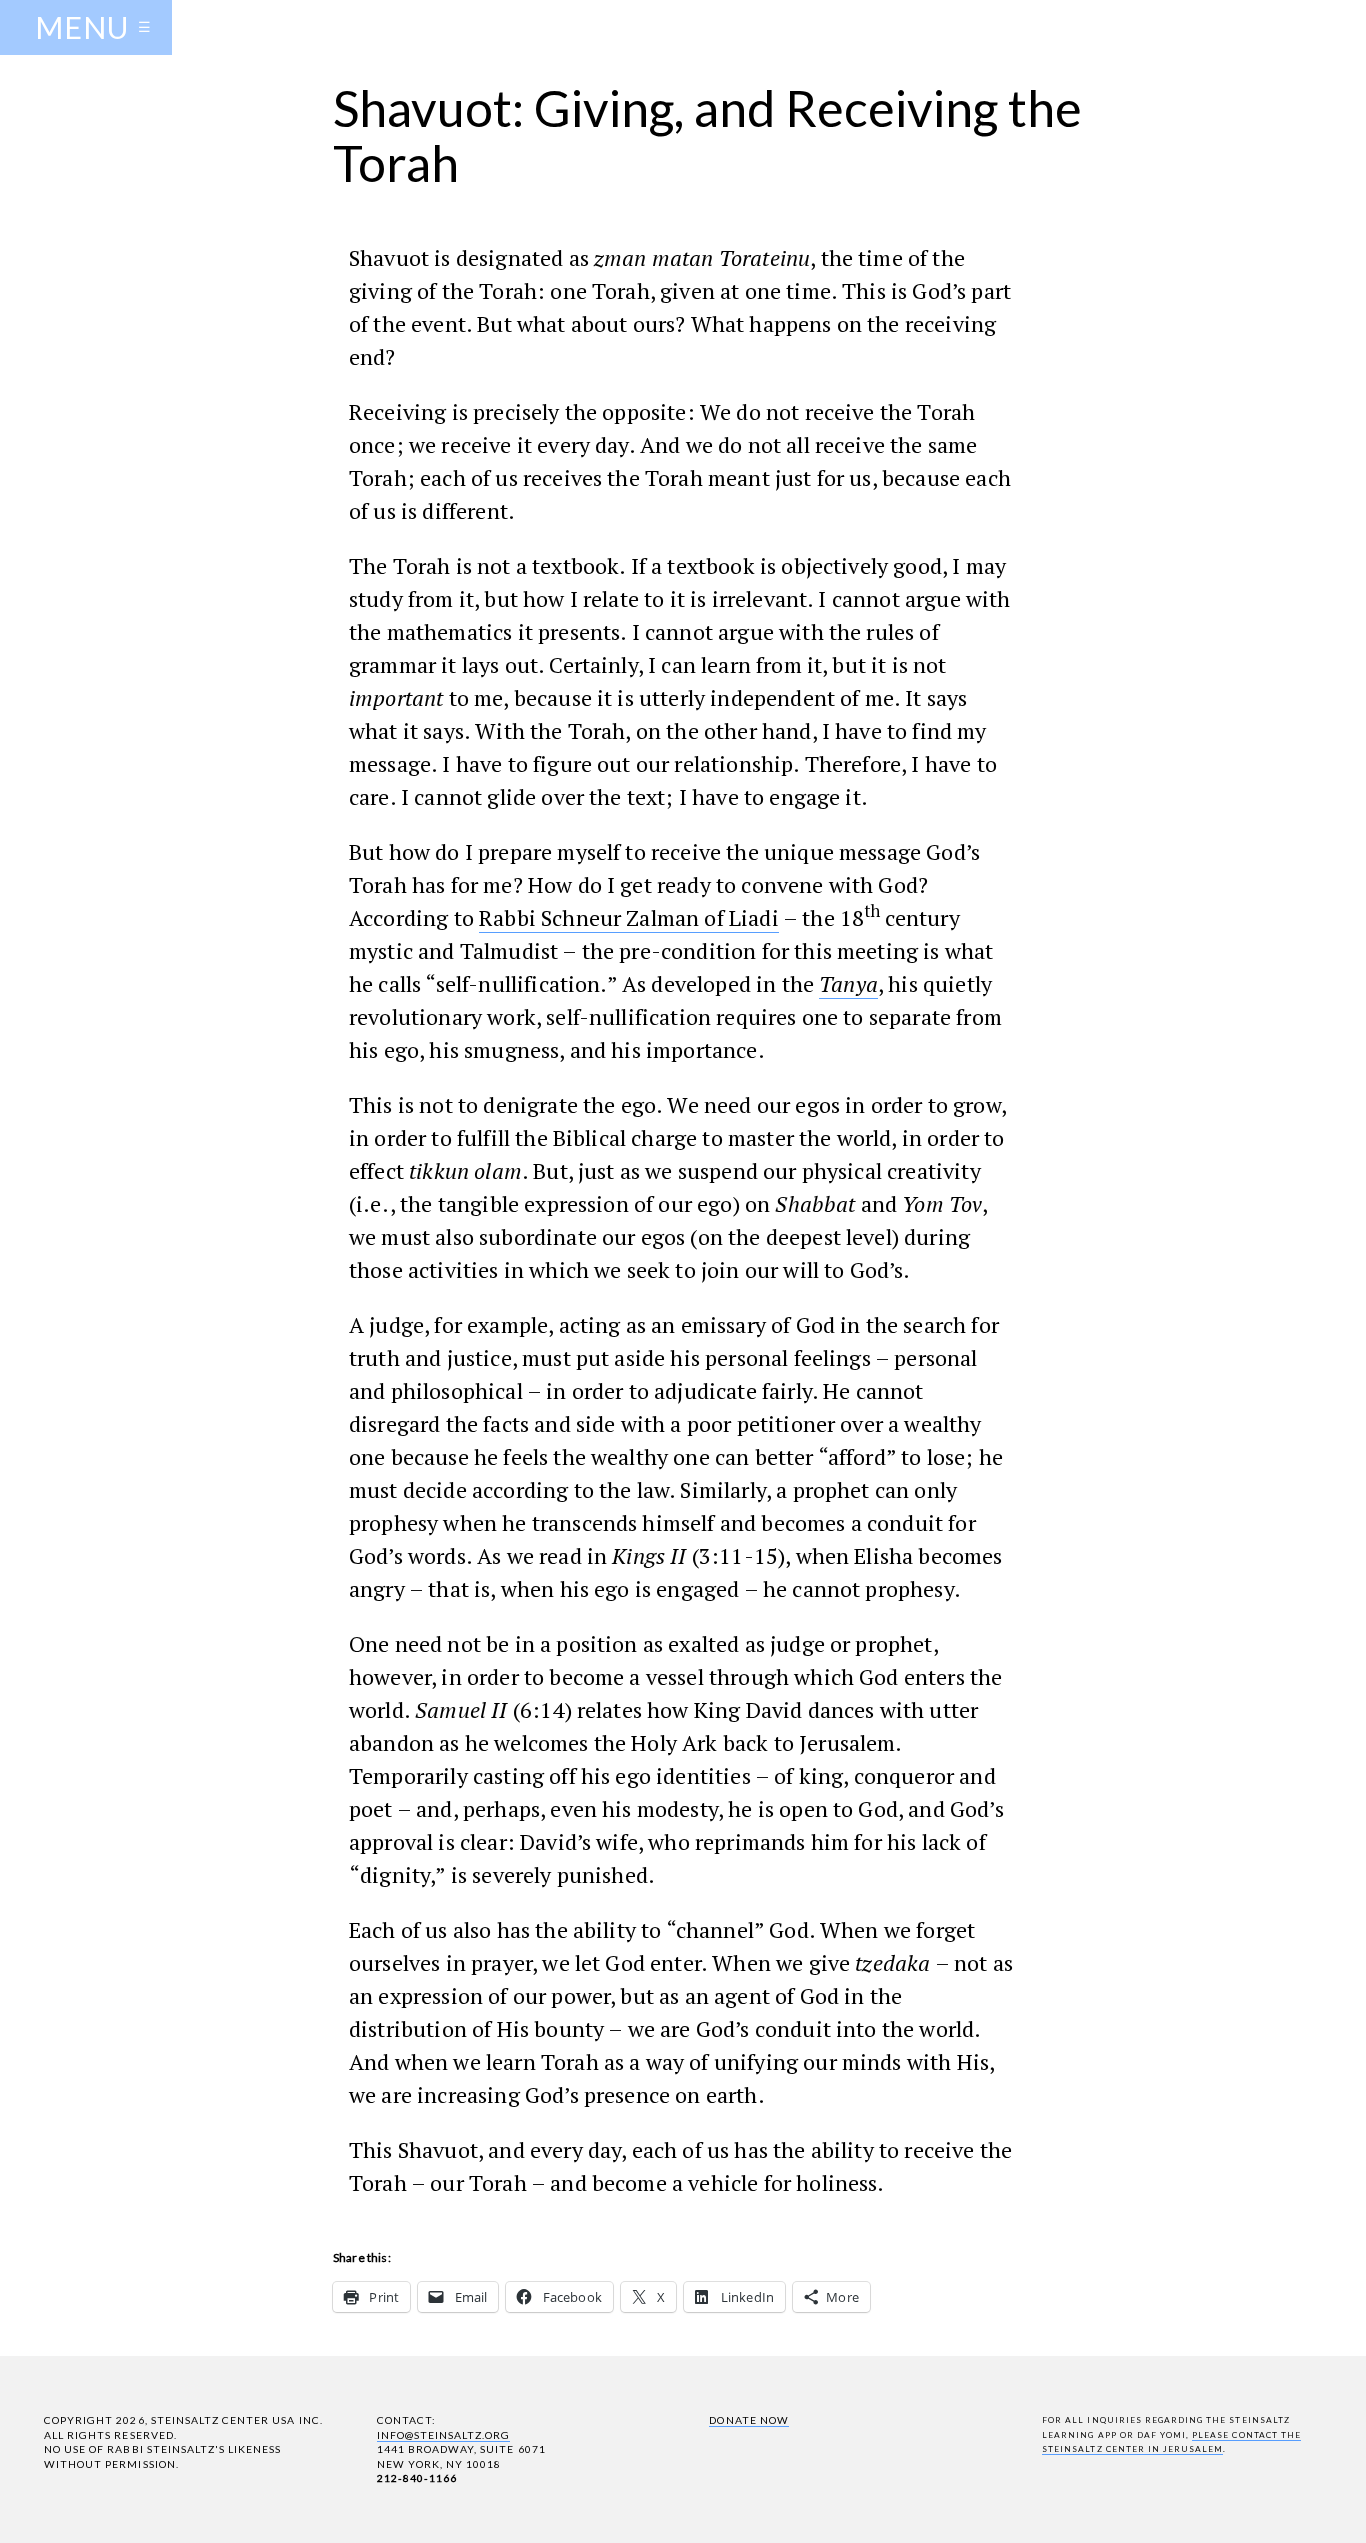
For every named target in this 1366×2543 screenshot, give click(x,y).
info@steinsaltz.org (444, 2435)
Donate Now (748, 2420)
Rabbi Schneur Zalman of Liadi (629, 917)
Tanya (848, 983)
